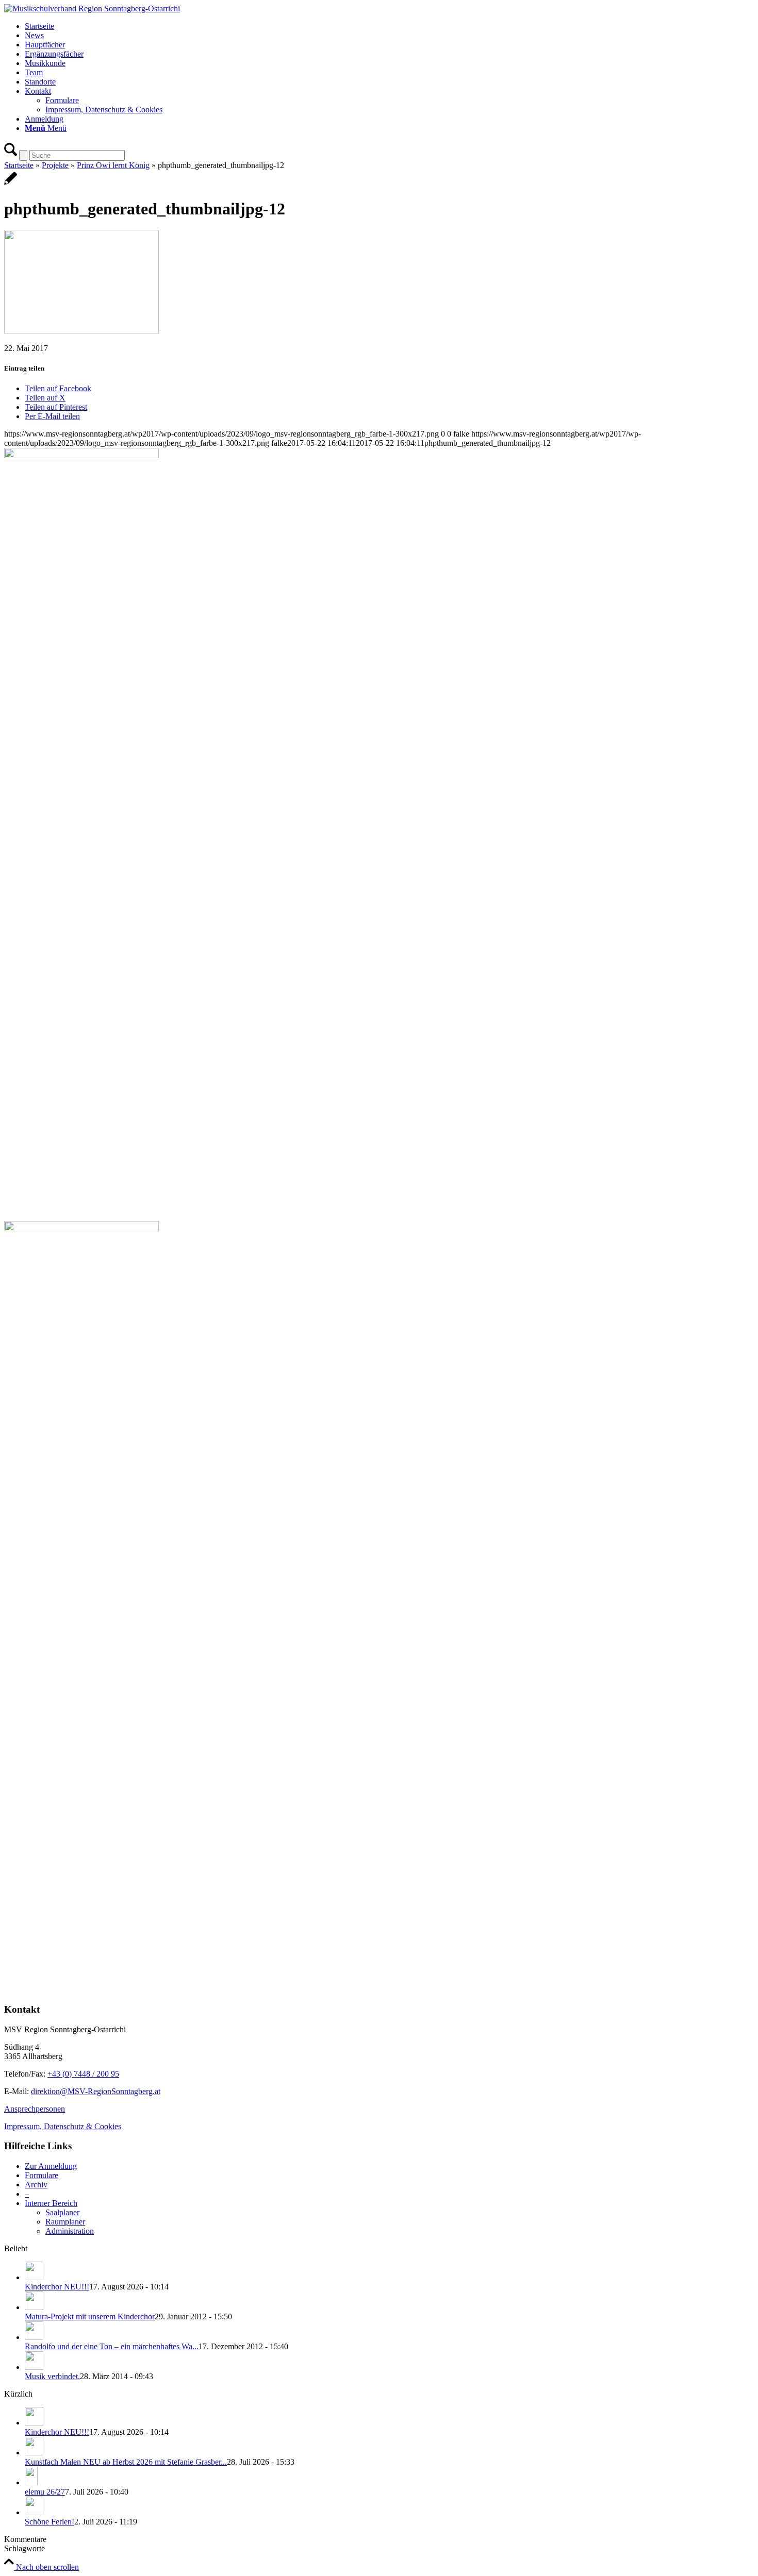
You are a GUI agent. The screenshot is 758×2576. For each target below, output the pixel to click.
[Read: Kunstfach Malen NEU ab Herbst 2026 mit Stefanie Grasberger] (34, 2453)
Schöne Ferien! (50, 2522)
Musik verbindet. (52, 2376)
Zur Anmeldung (51, 2166)
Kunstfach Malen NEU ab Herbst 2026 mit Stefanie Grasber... (126, 2462)
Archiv (36, 2185)
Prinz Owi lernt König (113, 165)
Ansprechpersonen (35, 2109)
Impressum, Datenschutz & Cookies (63, 2126)
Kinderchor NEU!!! (57, 2287)
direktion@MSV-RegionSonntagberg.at (96, 2091)
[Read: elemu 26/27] (31, 2482)
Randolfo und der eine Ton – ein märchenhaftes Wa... (112, 2346)
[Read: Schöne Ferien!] (34, 2512)
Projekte (55, 165)
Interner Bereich (51, 2203)
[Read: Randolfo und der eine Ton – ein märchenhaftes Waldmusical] (34, 2337)
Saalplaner (62, 2212)
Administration (70, 2231)
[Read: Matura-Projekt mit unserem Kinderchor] (34, 2307)
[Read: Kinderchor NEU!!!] (34, 2277)
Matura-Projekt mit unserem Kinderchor (90, 2316)
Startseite (19, 165)
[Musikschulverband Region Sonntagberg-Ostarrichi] (92, 9)
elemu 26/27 (45, 2492)
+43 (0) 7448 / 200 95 (83, 2074)
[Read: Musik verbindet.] (34, 2367)
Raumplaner (65, 2222)
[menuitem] (389, 26)
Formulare (42, 2175)
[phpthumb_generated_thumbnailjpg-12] (11, 184)
